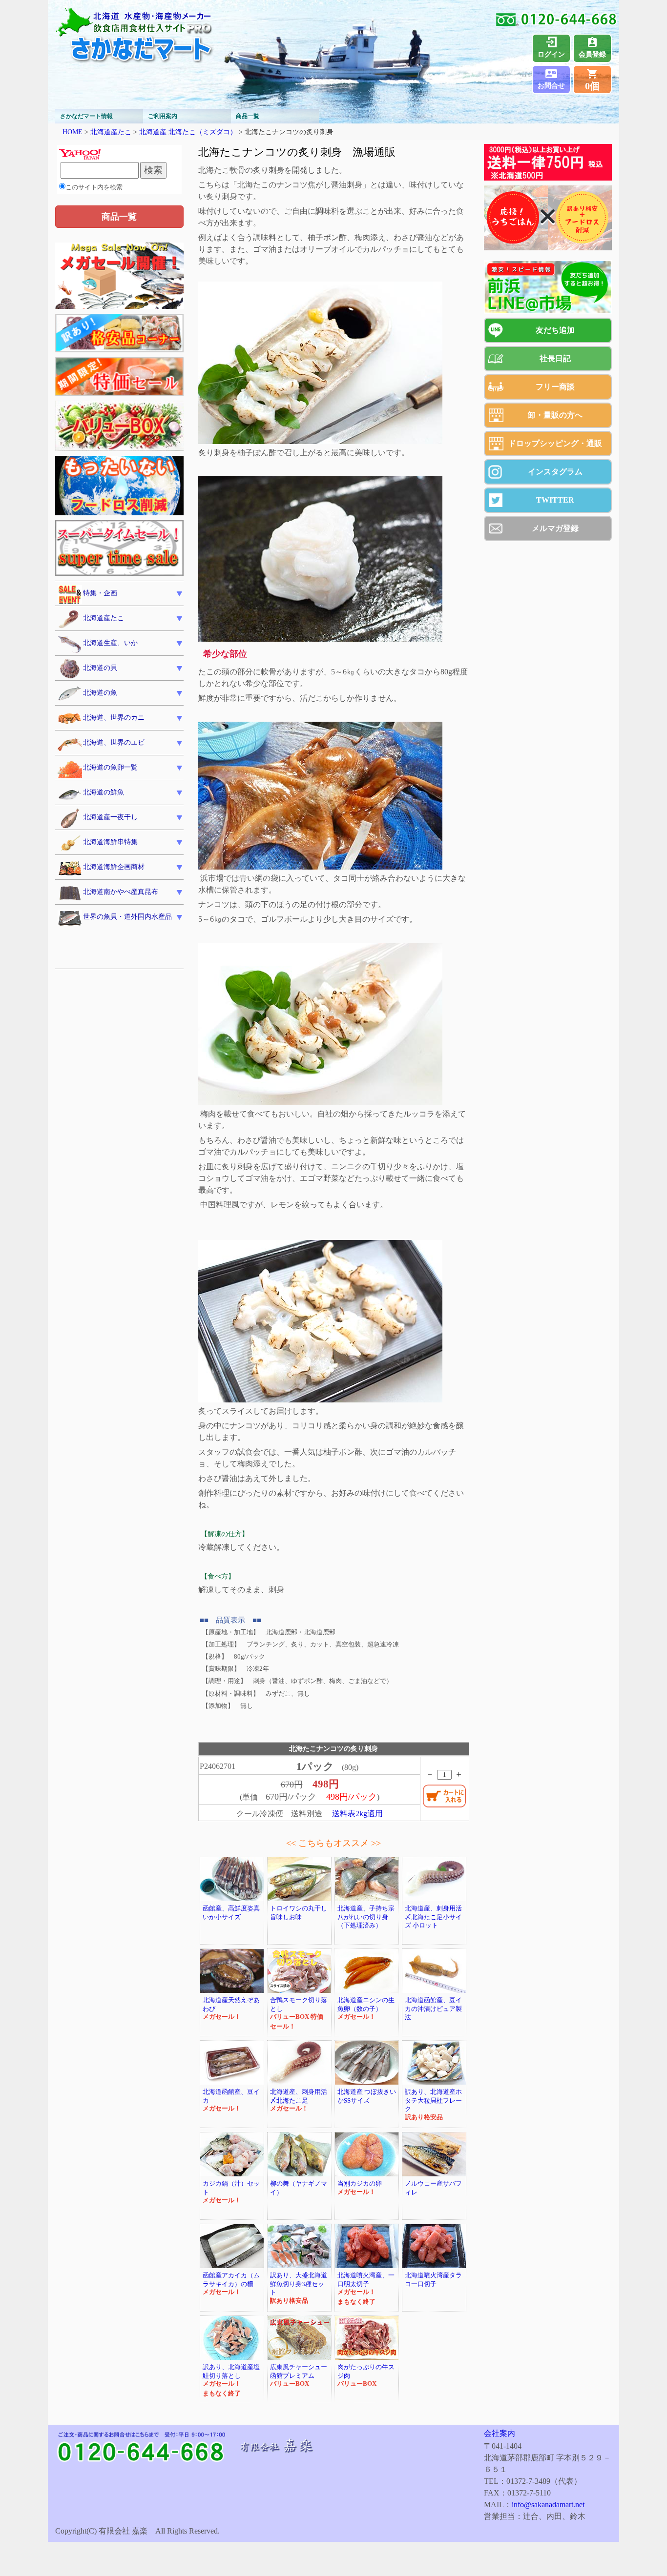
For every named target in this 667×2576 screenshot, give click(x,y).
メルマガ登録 (555, 528)
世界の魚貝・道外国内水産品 (127, 917)
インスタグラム (555, 472)
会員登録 (592, 54)
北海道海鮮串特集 (110, 842)
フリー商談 (555, 387)
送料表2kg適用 (357, 1814)
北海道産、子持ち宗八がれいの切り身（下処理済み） (366, 1917)
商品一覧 (248, 116)
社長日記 (555, 358)
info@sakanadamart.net (548, 2505)
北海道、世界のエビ (114, 742)
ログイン (551, 54)
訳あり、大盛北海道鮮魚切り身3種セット (299, 2284)
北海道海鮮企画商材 (114, 867)
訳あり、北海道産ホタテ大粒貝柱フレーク (433, 2100)
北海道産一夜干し (110, 817)
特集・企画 (100, 593)
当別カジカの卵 (360, 2184)
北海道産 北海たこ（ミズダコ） (188, 132)
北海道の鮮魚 (104, 792)
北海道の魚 (100, 693)
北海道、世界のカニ (114, 718)
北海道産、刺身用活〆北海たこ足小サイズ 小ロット (433, 1917)
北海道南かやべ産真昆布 (121, 892)
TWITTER (555, 500)
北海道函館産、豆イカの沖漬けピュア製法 (433, 2009)
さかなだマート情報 (86, 116)
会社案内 (500, 2433)
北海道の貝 (100, 668)
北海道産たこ (111, 132)
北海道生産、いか (110, 643)
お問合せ (551, 86)
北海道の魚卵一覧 (110, 767)
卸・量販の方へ (555, 415)
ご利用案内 (163, 116)
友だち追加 (555, 330)
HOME (73, 132)
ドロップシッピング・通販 (555, 443)
